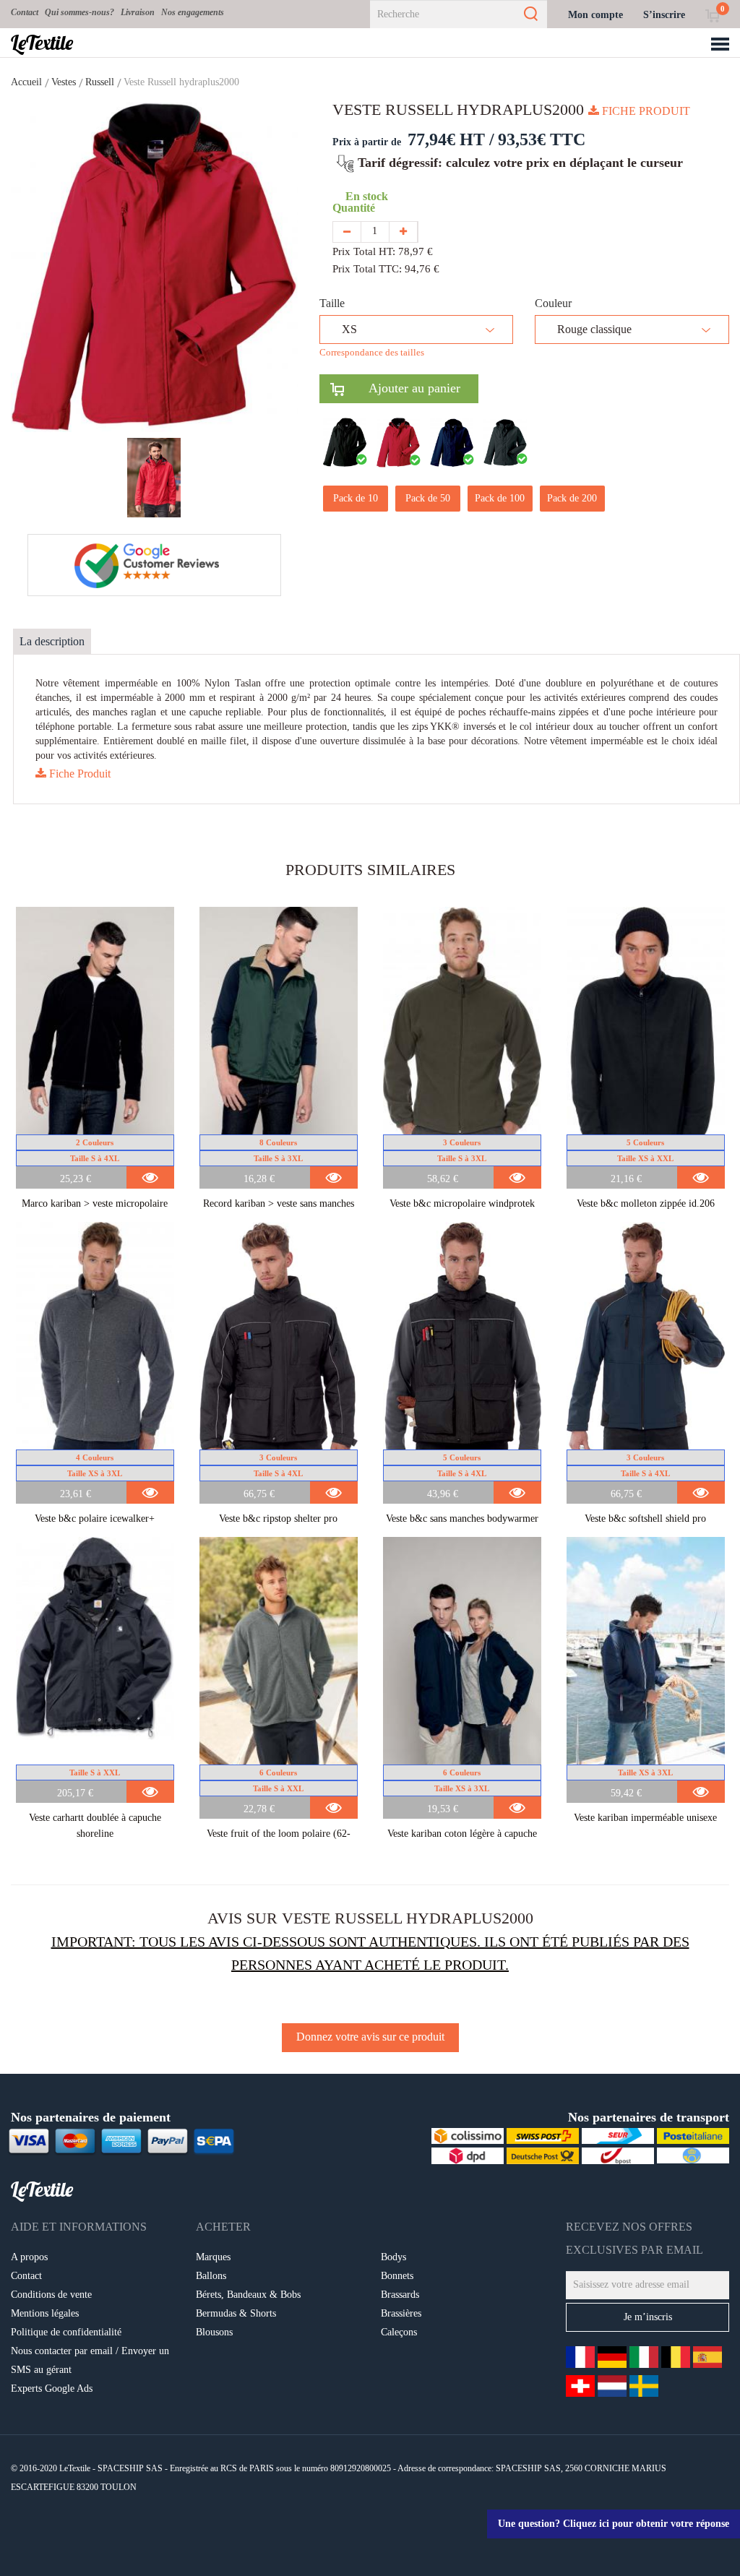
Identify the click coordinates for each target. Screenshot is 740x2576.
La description (52, 641)
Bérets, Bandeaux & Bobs (248, 2295)
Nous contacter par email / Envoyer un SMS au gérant (90, 2360)
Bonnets (397, 2276)
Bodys (393, 2257)
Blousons (214, 2332)
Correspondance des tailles (372, 352)
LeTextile (42, 43)
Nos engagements (193, 12)
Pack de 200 (572, 498)
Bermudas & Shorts (236, 2313)
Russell (100, 82)
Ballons (211, 2276)
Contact (25, 12)
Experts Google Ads (52, 2388)
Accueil (26, 82)
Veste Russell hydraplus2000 (181, 82)
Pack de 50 (428, 498)
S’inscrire (664, 15)
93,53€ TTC (542, 139)
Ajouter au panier (402, 388)
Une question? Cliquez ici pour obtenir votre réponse (614, 2524)
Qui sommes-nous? (79, 12)
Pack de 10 (356, 498)
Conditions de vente (51, 2295)
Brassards (400, 2295)
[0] (712, 15)
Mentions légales (45, 2313)
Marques (213, 2257)
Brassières (401, 2313)
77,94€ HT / (451, 139)
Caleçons (399, 2332)
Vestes (64, 82)
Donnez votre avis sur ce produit (370, 2037)
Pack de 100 (500, 498)
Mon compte (595, 15)
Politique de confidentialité (66, 2332)
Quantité (357, 208)
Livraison (138, 12)
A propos (29, 2257)
